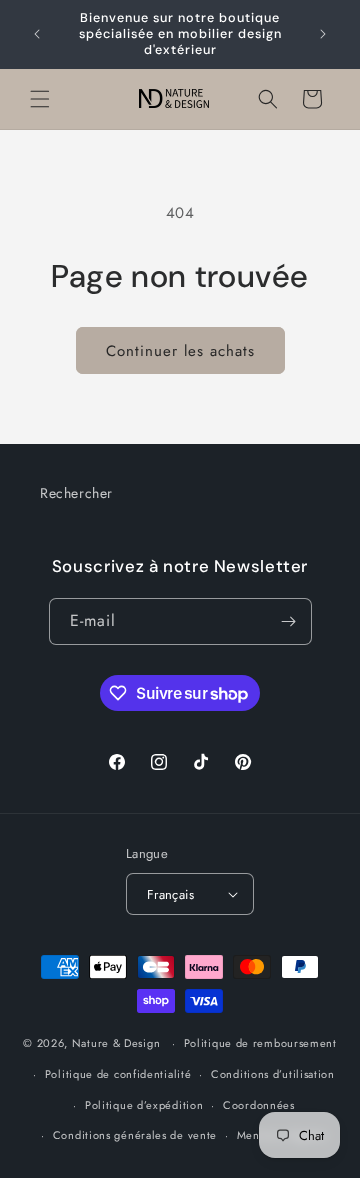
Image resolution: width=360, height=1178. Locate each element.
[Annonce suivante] (323, 34)
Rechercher (76, 493)
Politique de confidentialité (118, 1074)
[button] (40, 99)
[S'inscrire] (289, 621)
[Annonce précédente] (37, 34)
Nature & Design (116, 1043)
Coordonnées (259, 1105)
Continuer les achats (180, 351)
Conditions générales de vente (135, 1135)
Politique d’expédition (144, 1105)
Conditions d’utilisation (273, 1074)
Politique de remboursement (260, 1043)
